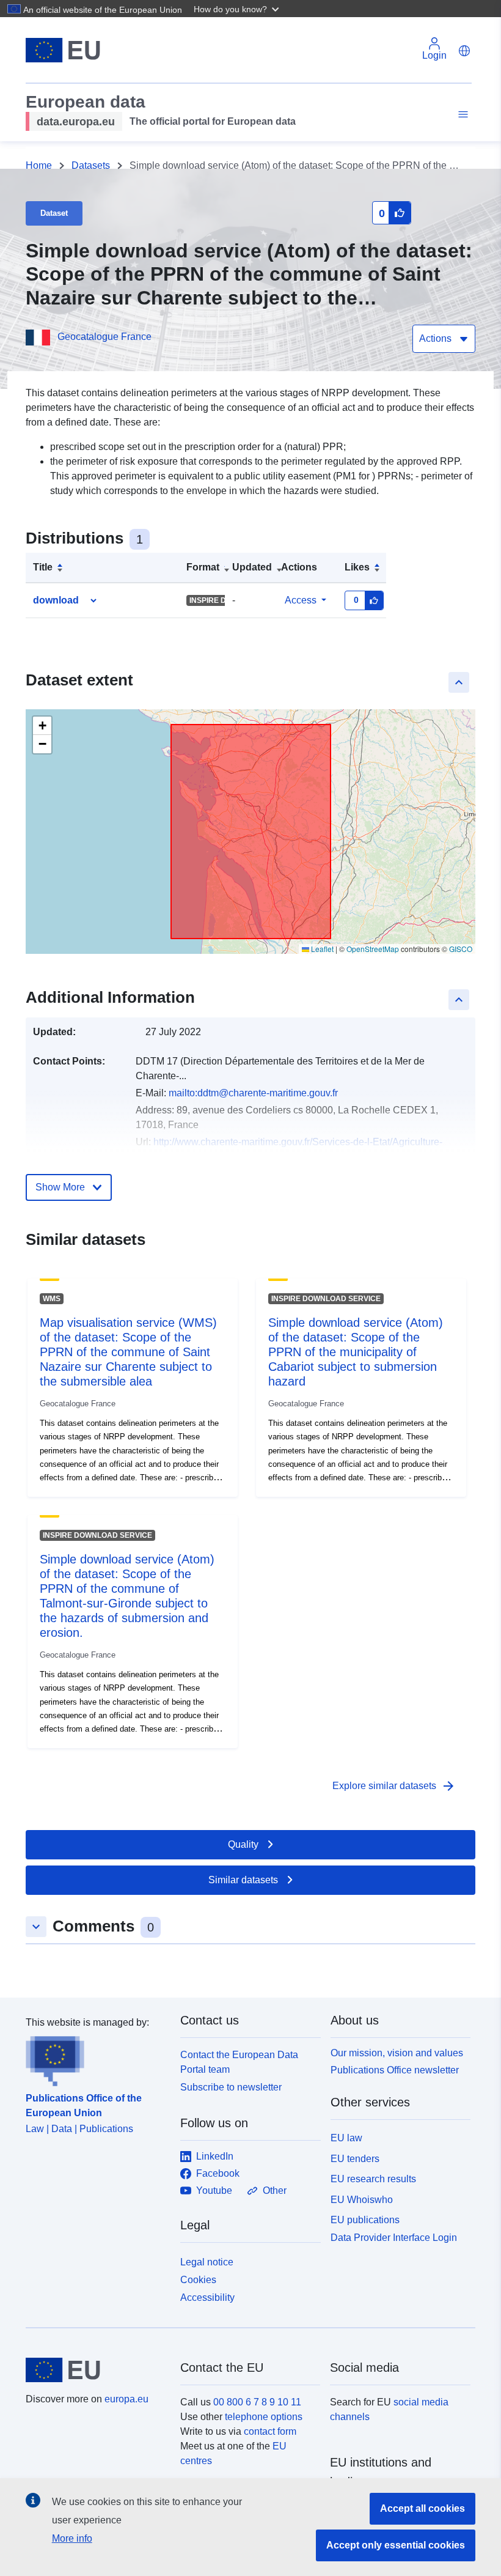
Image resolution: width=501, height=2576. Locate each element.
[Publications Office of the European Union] (96, 2058)
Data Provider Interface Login (394, 2238)
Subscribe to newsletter (231, 2087)
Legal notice (207, 2262)
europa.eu (126, 2399)
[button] (238, 9)
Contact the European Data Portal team (239, 2062)
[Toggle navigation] (461, 115)
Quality (243, 1844)
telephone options (264, 2417)
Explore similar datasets (394, 1786)
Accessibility (207, 2297)
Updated (252, 567)
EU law (346, 2138)
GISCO (461, 949)
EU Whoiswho (362, 2200)
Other (275, 2190)
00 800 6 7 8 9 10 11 (257, 2402)
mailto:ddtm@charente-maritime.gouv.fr (253, 1093)
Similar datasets (243, 1880)
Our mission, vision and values (397, 2053)
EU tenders (355, 2159)
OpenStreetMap (373, 949)
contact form (270, 2431)
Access (301, 600)
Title (43, 567)
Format (203, 567)
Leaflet (321, 949)
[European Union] (96, 2370)
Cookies (198, 2280)
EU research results (373, 2179)
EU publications (365, 2220)
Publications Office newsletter (395, 2070)
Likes (357, 567)
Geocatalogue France (104, 337)
